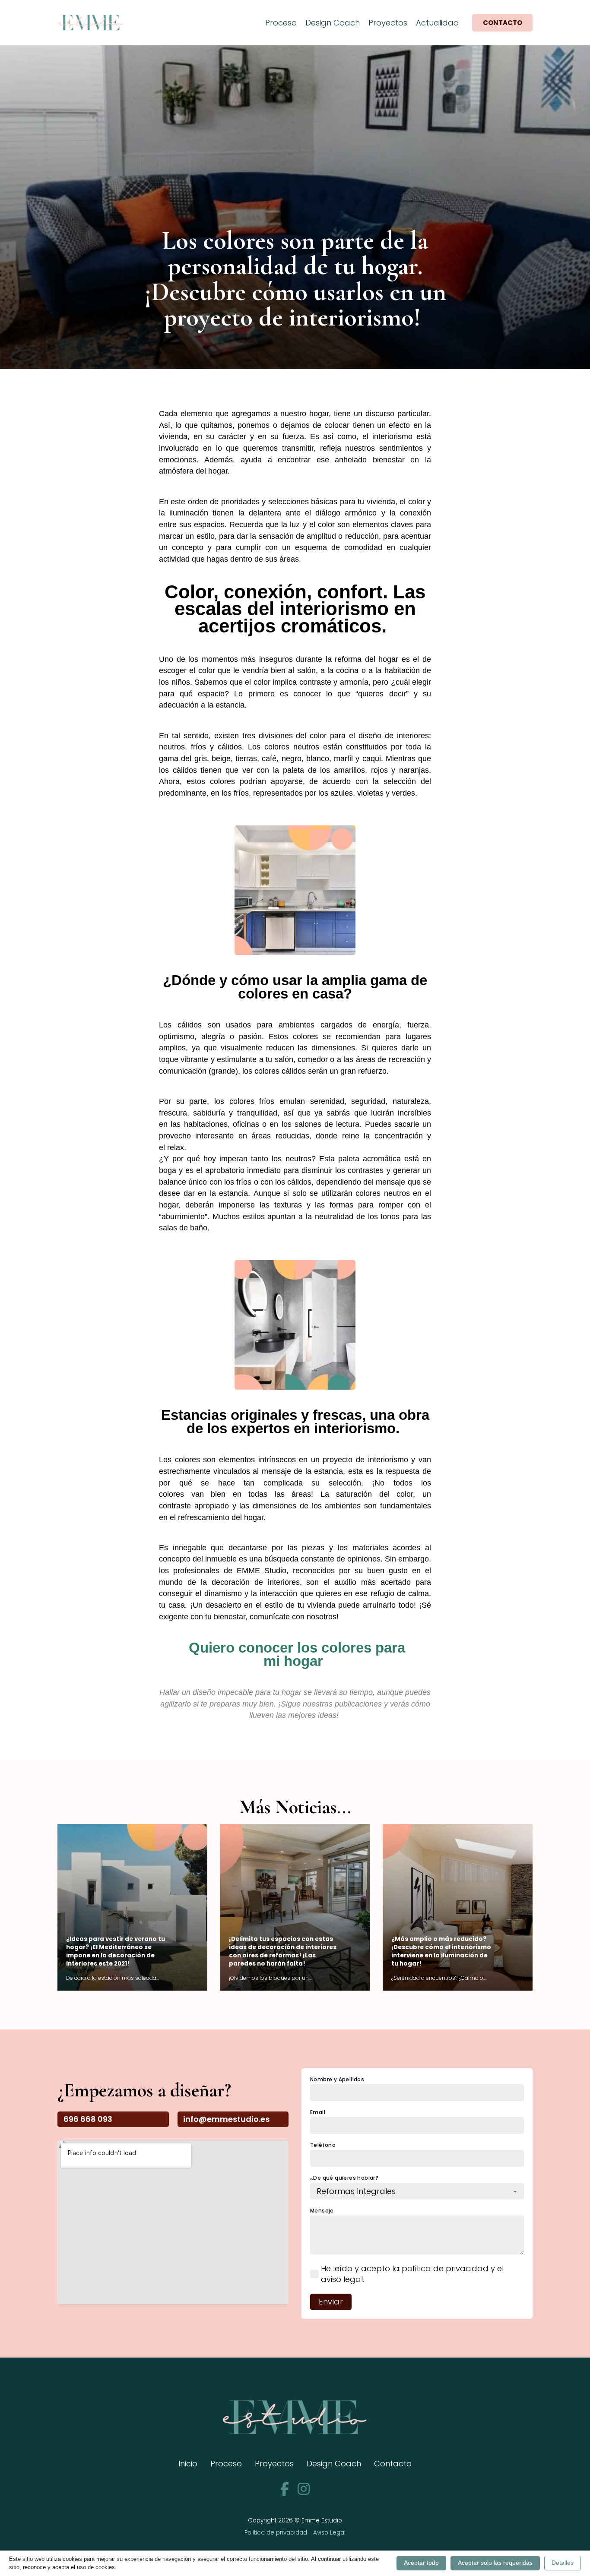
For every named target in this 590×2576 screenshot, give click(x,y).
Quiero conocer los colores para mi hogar (295, 1654)
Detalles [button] (563, 2563)
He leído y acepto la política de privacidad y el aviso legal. (412, 2274)
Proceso (281, 23)
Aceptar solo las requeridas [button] (495, 2563)
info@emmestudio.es (226, 2119)
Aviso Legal (329, 2533)
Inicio (188, 2464)
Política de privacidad (276, 2533)
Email (318, 2112)
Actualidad (438, 23)
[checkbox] (314, 2274)
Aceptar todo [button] (421, 2563)
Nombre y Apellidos (337, 2080)
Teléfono (323, 2145)
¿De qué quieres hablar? (344, 2178)
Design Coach (333, 23)
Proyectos (388, 23)
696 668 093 (88, 2119)
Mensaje (322, 2211)
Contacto (503, 23)
